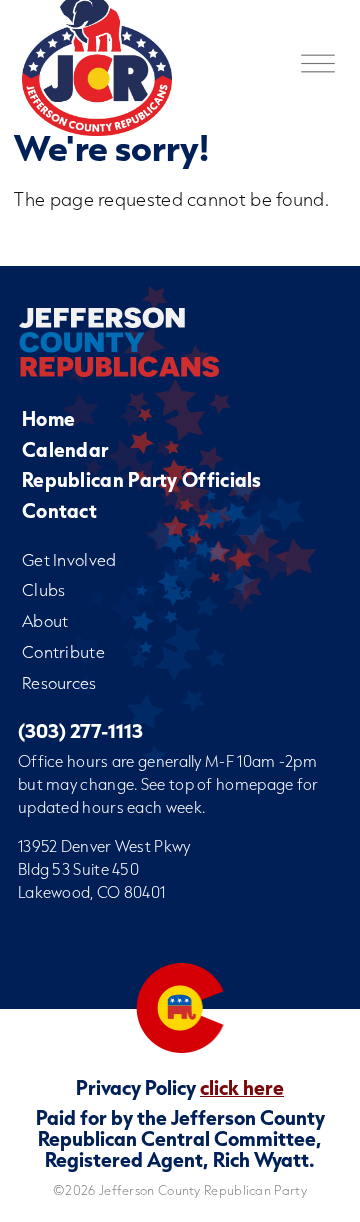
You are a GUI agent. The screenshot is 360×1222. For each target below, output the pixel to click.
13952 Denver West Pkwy (104, 846)
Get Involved (69, 559)
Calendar (65, 449)
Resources (59, 682)
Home (48, 418)
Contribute (63, 651)
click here (242, 1087)
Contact (59, 510)
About (45, 620)
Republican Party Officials (142, 479)
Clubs (44, 589)
